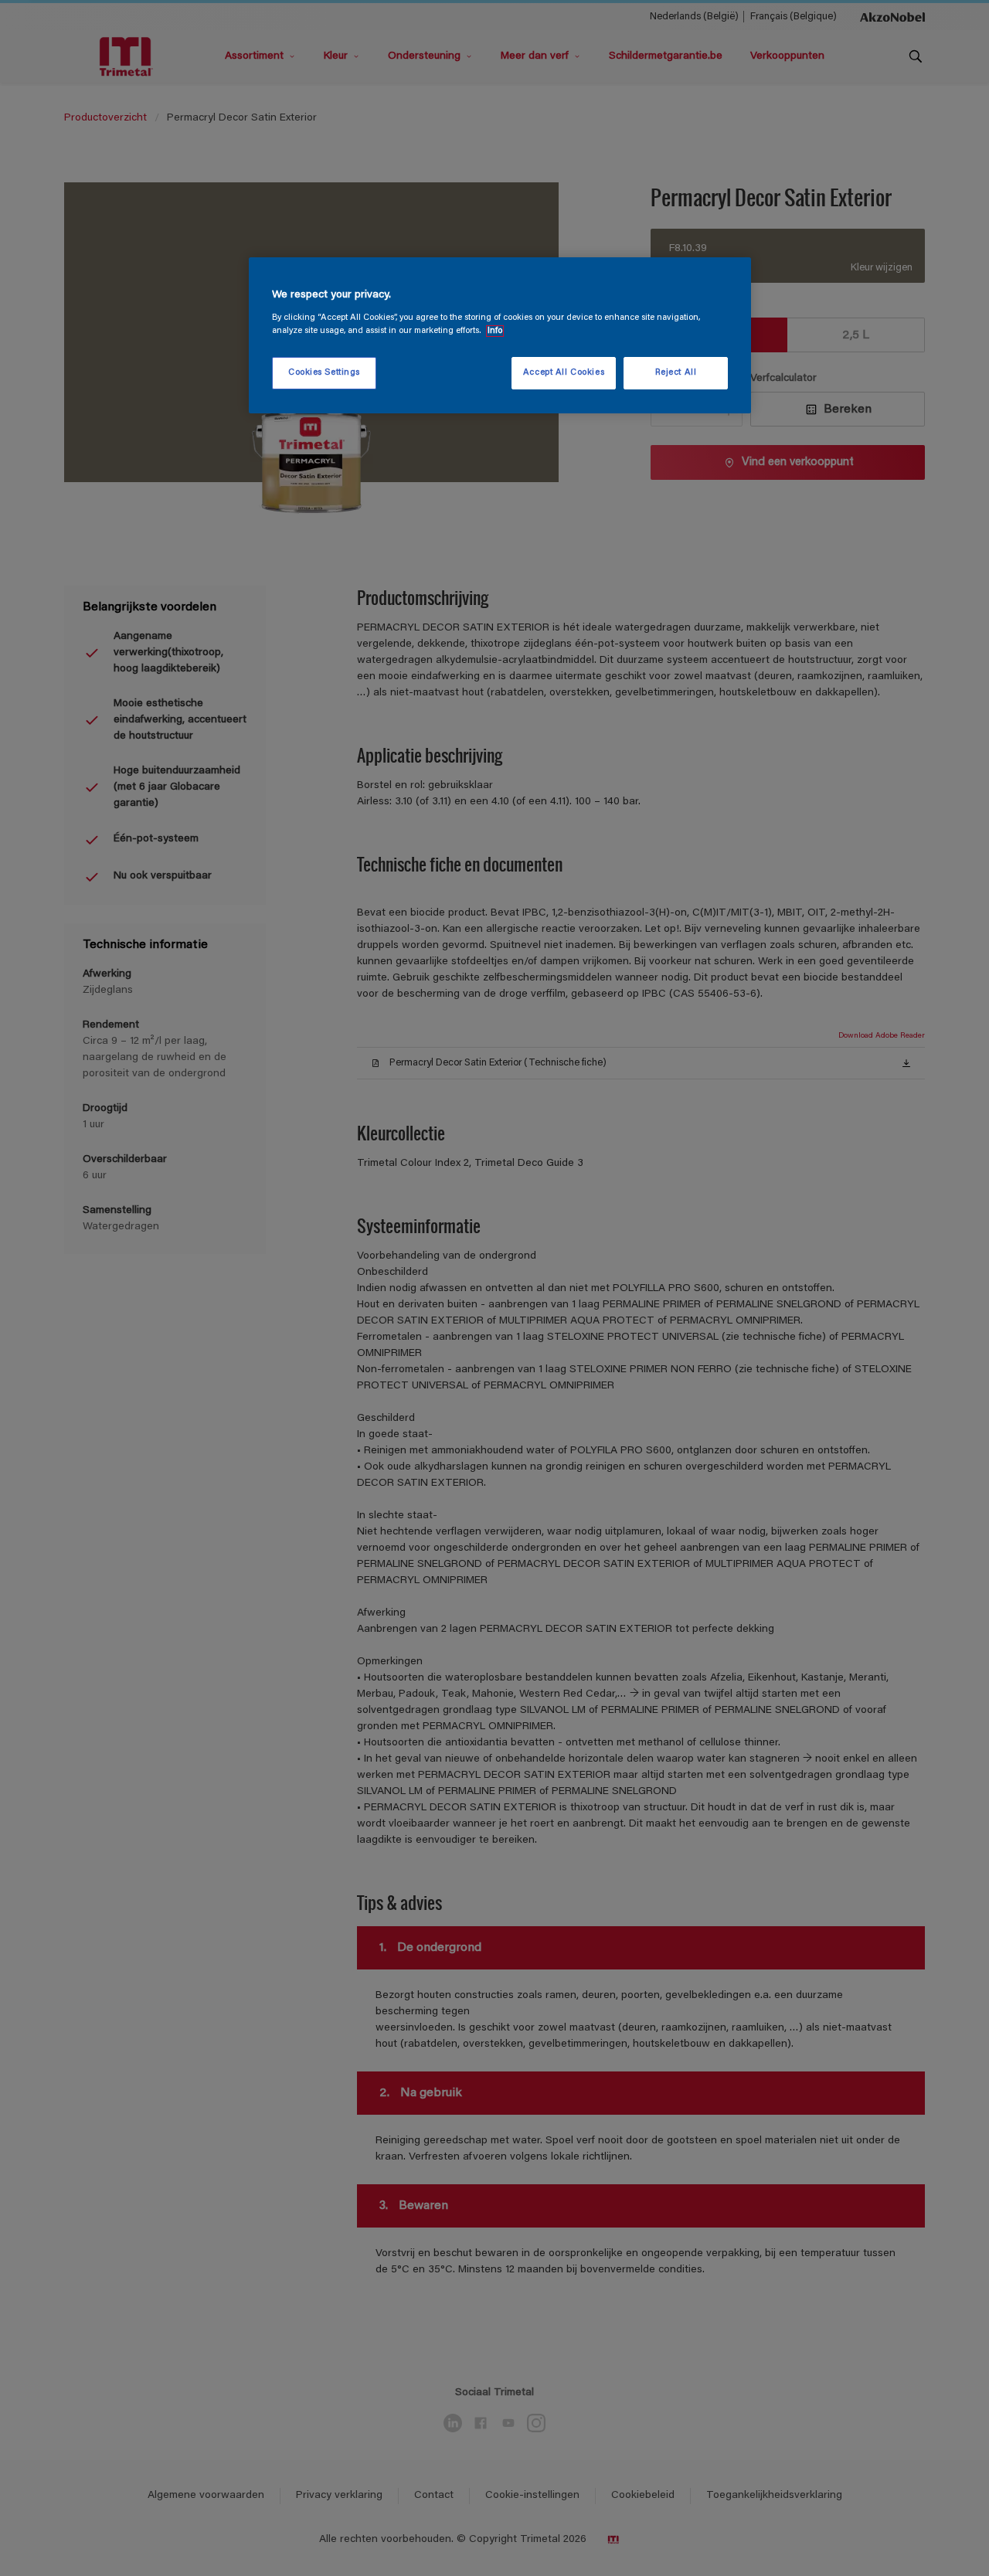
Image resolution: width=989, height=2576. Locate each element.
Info (495, 331)
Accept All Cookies (564, 373)
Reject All (676, 373)
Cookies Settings (324, 373)
